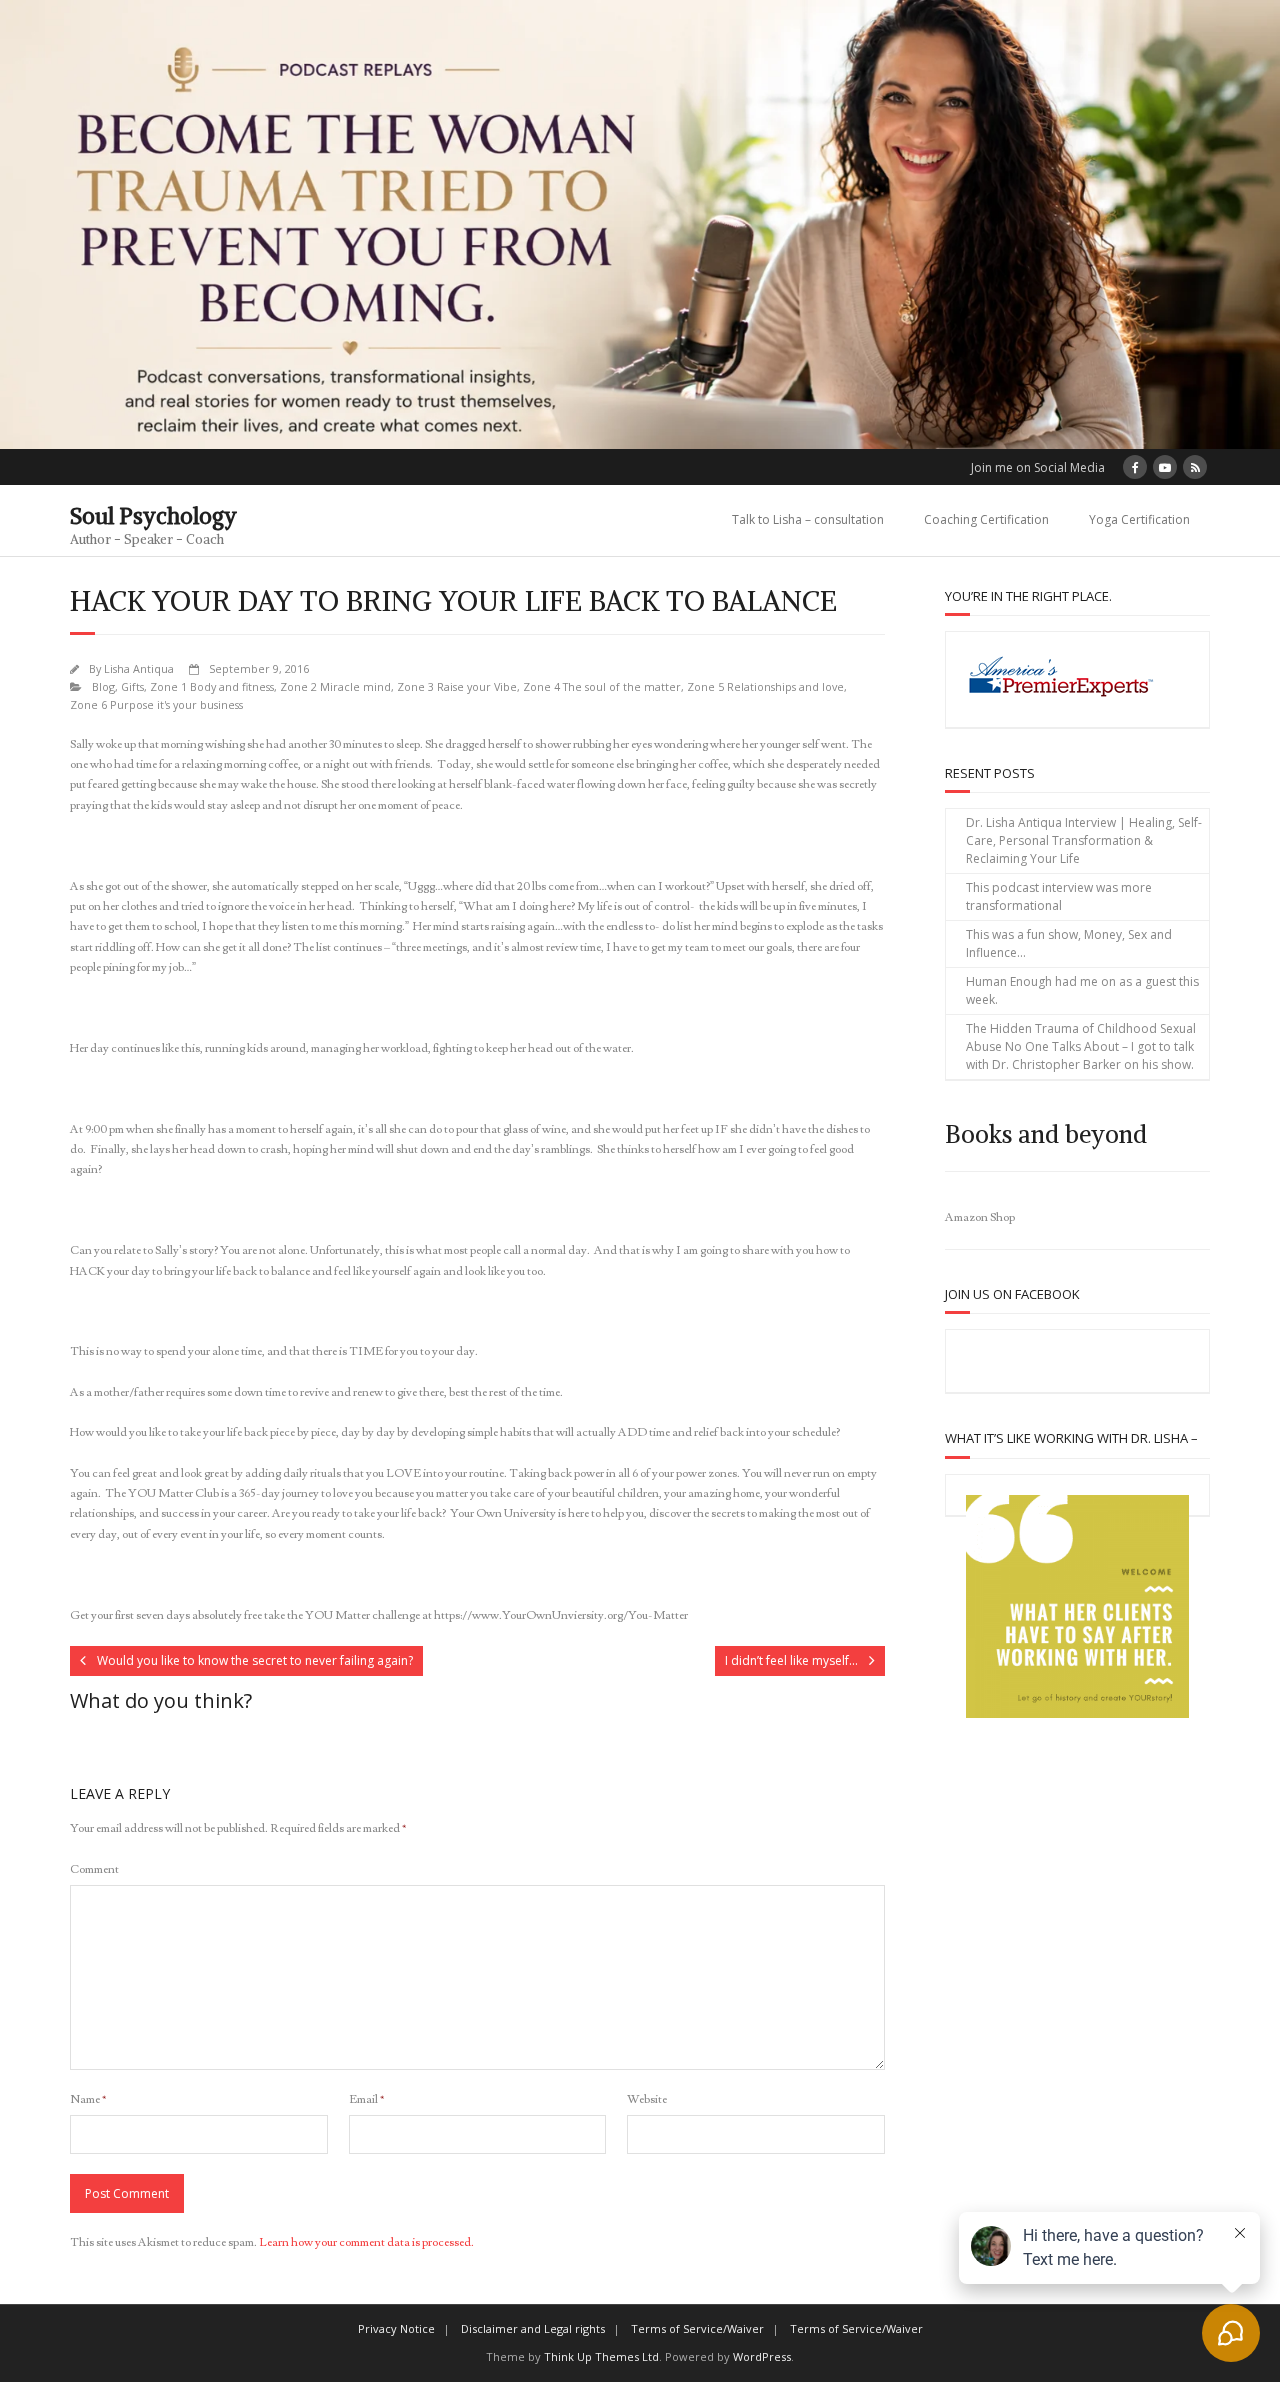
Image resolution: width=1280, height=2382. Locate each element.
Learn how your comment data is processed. (366, 2242)
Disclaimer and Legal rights (533, 2328)
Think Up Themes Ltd (601, 2356)
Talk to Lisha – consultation (808, 519)
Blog (103, 686)
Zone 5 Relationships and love (765, 686)
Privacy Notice (396, 2328)
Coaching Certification (986, 519)
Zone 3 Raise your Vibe (457, 686)
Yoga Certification (1139, 519)
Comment (94, 1869)
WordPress (762, 2356)
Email (366, 2099)
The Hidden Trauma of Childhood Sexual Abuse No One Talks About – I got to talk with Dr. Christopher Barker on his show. (1081, 1046)
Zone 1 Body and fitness (212, 686)
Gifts (132, 686)
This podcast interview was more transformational (1059, 896)
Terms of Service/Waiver (697, 2328)
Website (647, 2099)
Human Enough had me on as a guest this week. (1082, 990)
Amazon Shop (980, 1217)
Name (88, 2099)
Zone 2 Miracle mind (335, 686)
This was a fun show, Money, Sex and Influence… (1069, 943)
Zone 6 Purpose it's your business (156, 704)
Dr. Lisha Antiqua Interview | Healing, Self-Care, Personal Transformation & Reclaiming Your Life (1084, 840)
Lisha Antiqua (139, 668)
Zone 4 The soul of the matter (602, 686)
